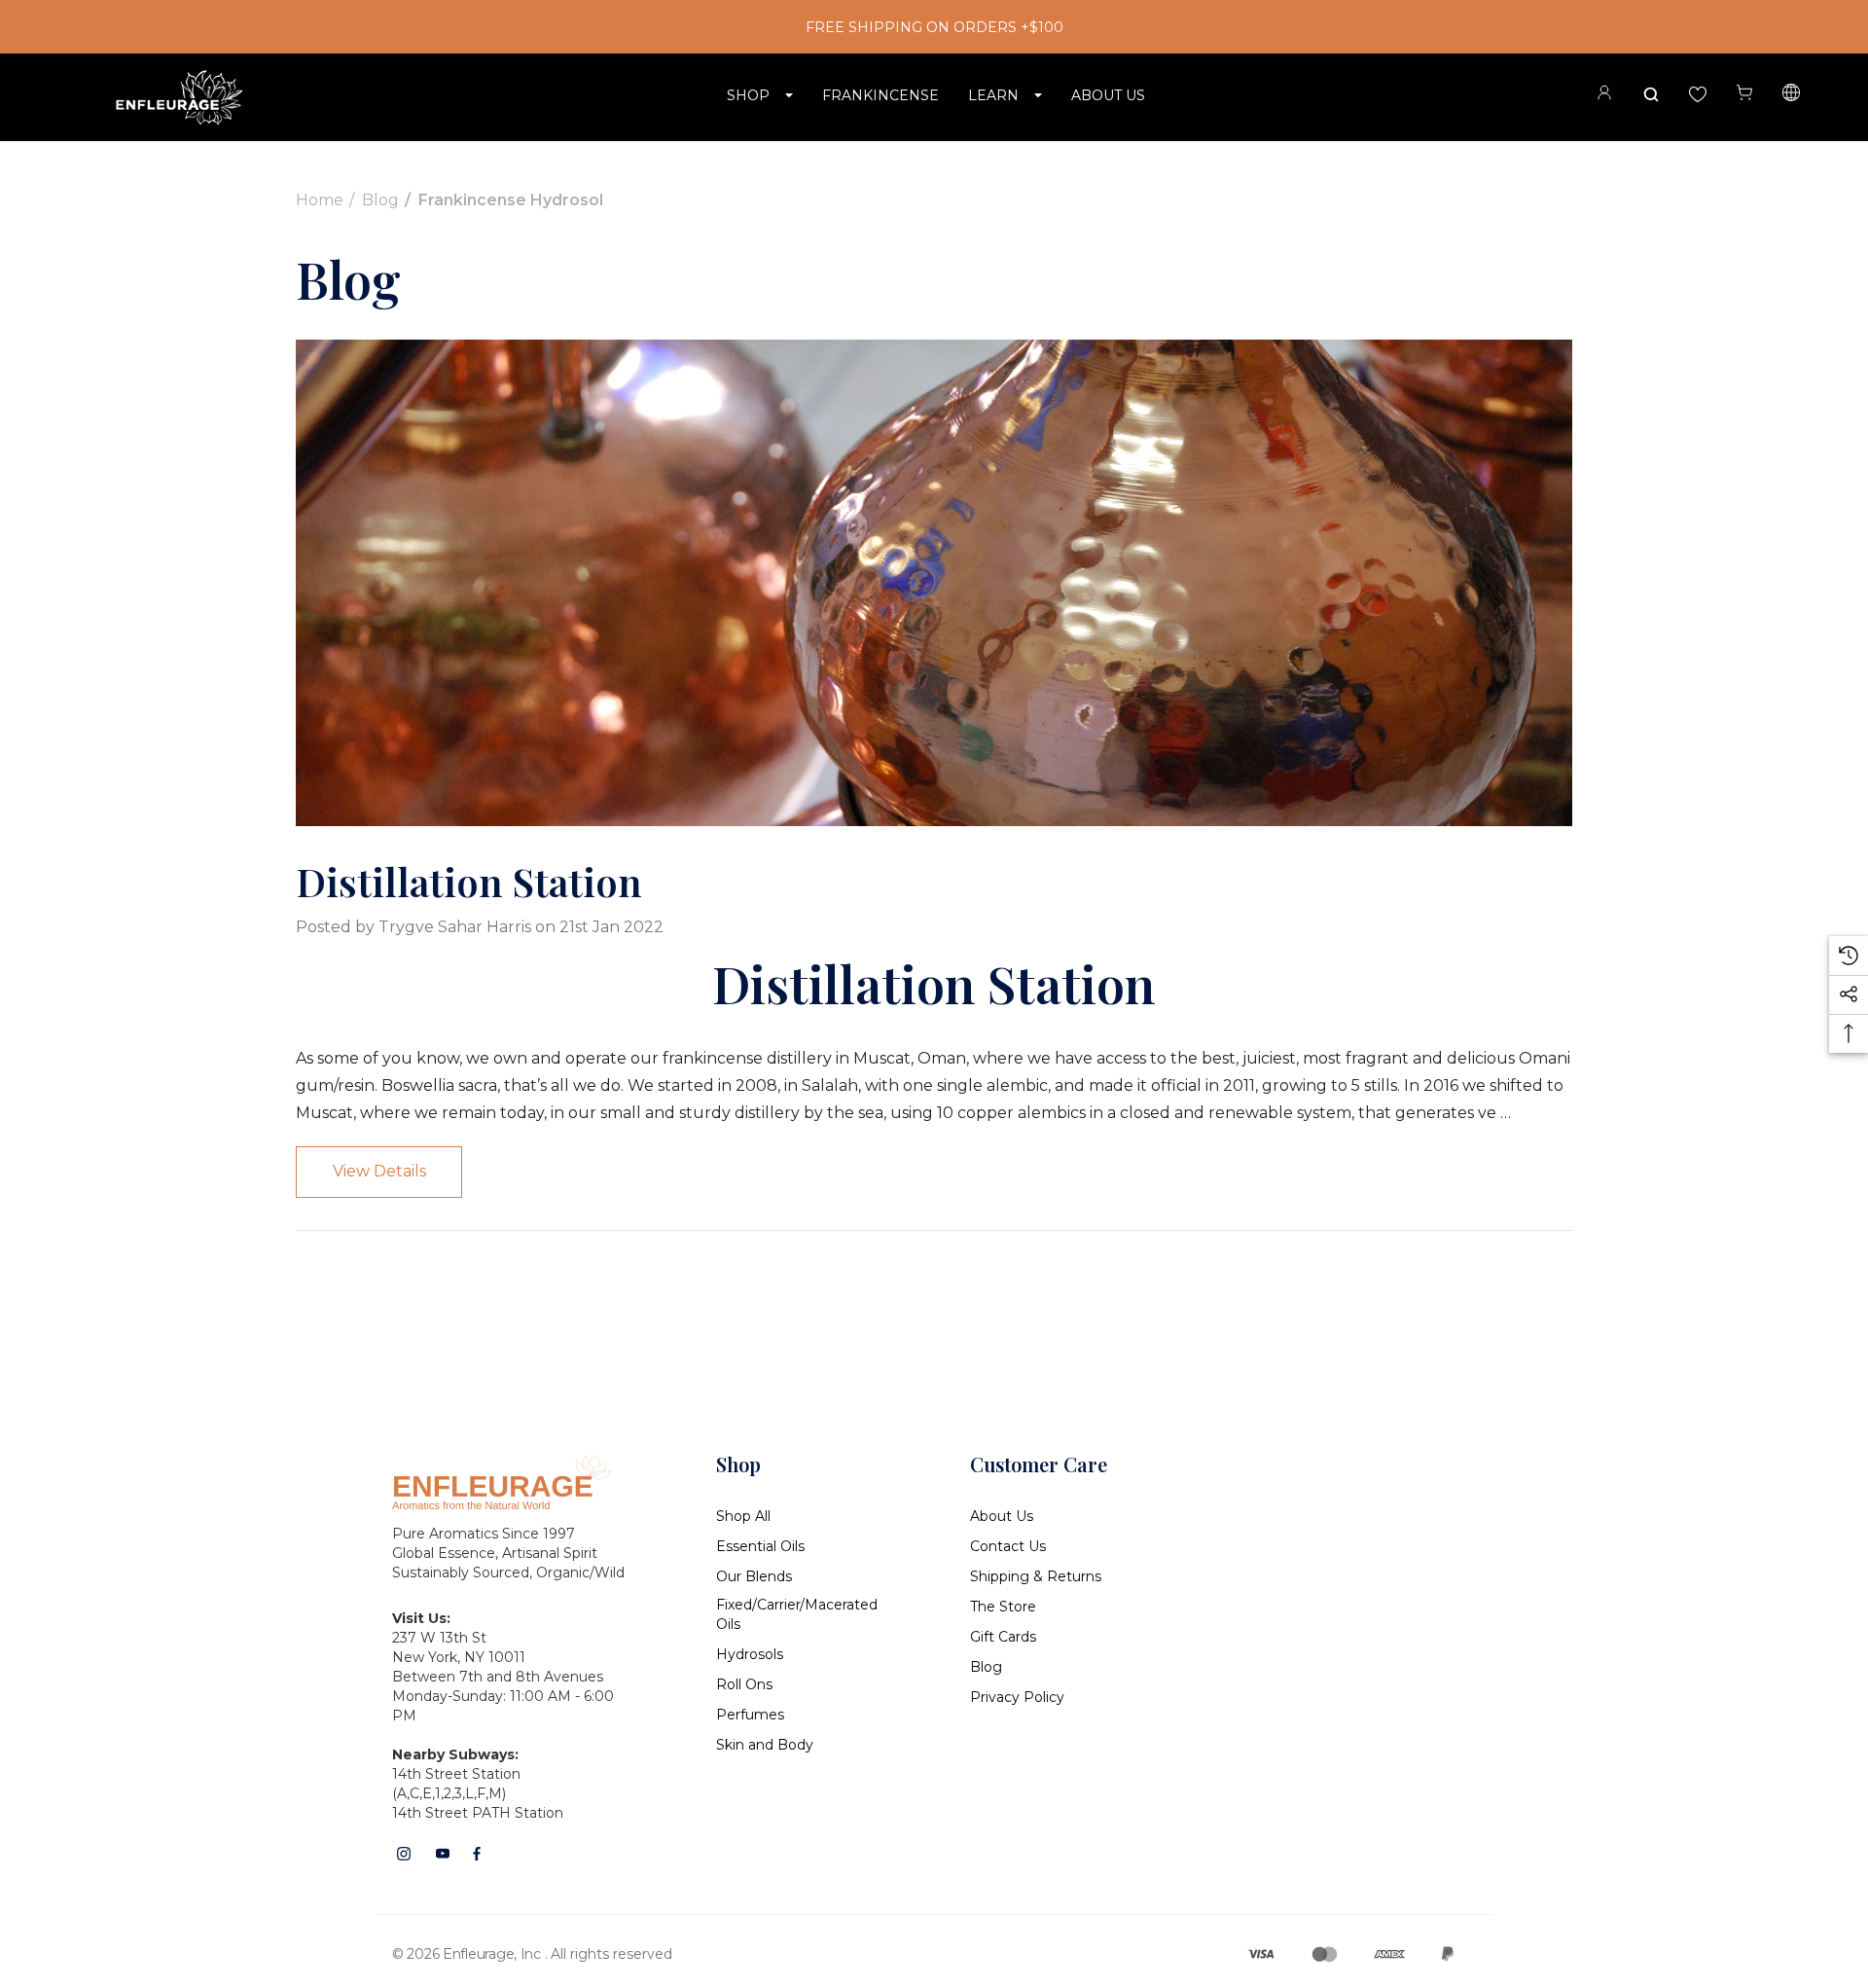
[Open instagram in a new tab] (404, 1854)
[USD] (1791, 95)
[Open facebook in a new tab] (477, 1854)
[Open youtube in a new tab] (443, 1854)
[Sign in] (1604, 96)
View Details (379, 1171)
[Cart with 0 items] (1744, 93)
